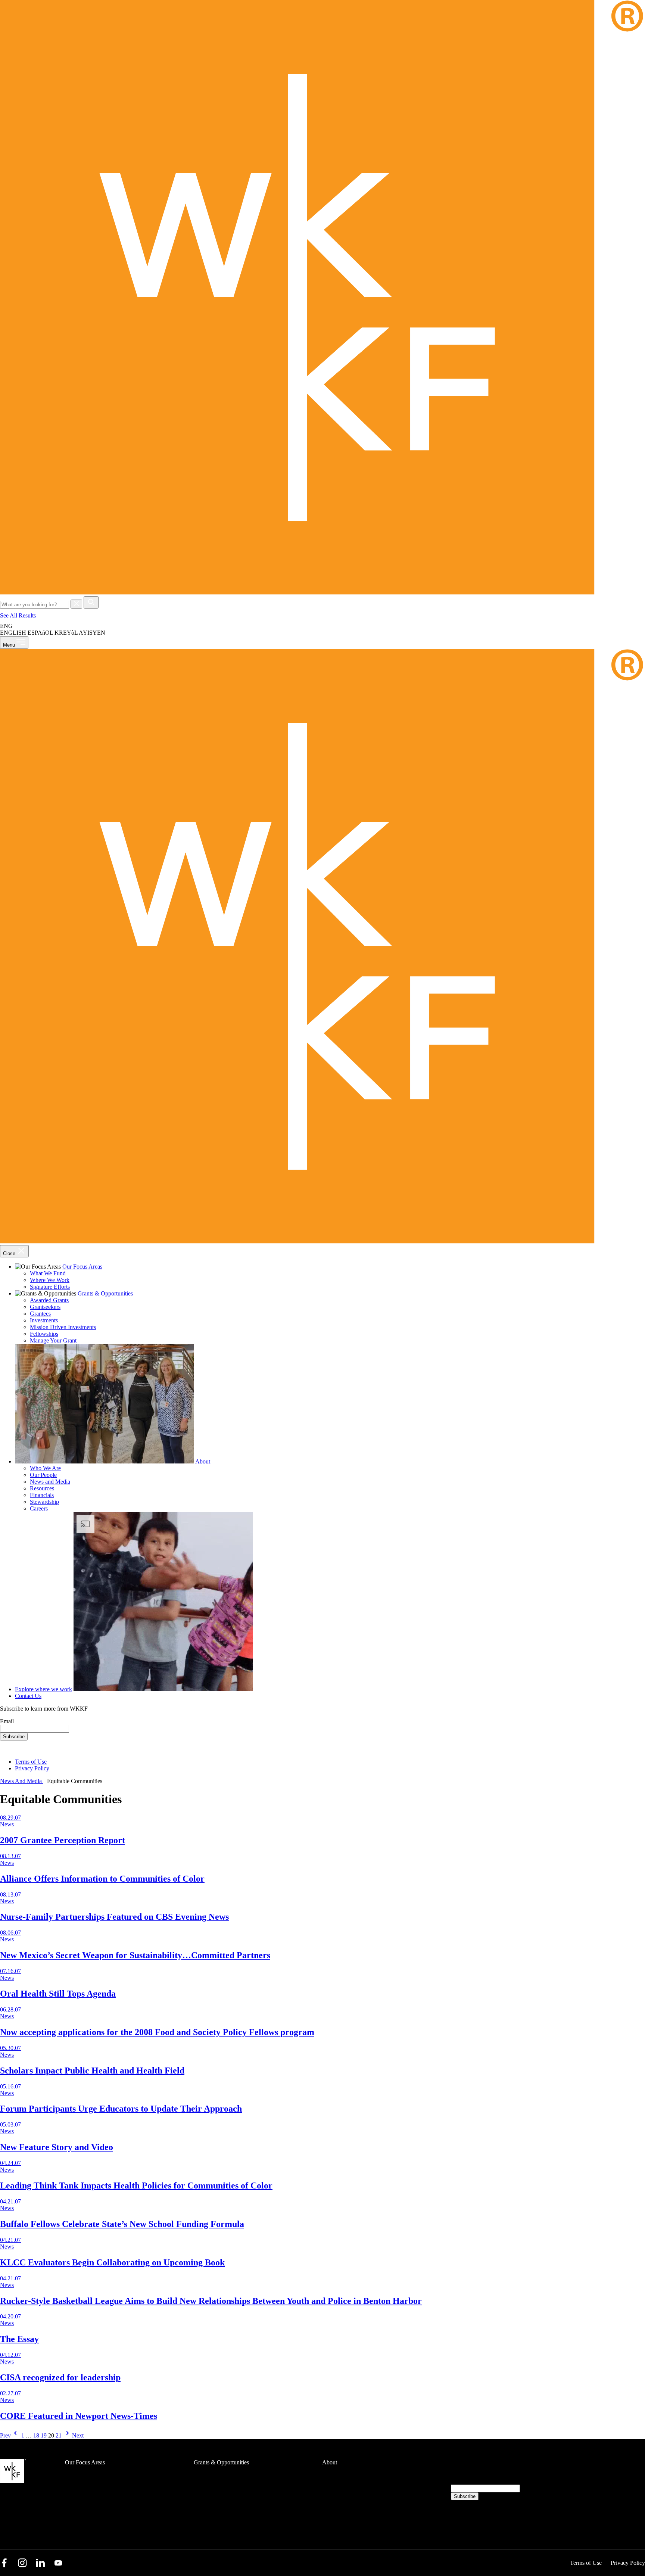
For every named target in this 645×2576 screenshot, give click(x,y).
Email (7, 1721)
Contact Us (28, 1696)
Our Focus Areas (82, 1267)
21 (59, 2435)
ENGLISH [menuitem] (13, 633)
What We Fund (48, 1273)
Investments (44, 1320)
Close (10, 1253)
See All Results (19, 615)
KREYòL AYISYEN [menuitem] (80, 633)
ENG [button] (7, 626)
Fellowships (44, 1334)
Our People (43, 1475)
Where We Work (50, 1280)
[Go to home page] (322, 593)
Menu (10, 645)
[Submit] (91, 602)
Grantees (40, 1314)
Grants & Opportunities (105, 1293)
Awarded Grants (49, 1300)
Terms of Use (31, 1762)
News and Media (50, 1482)
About (203, 1461)
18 (36, 2435)
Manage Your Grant (53, 1340)
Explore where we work (43, 1689)
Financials (42, 1495)
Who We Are (45, 1468)
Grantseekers (45, 1307)
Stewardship (44, 1502)
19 (44, 2435)
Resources (42, 1488)
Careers (39, 1508)
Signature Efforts (50, 1287)
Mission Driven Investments (63, 1327)
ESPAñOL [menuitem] (40, 633)
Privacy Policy (32, 1768)
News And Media (22, 1781)
